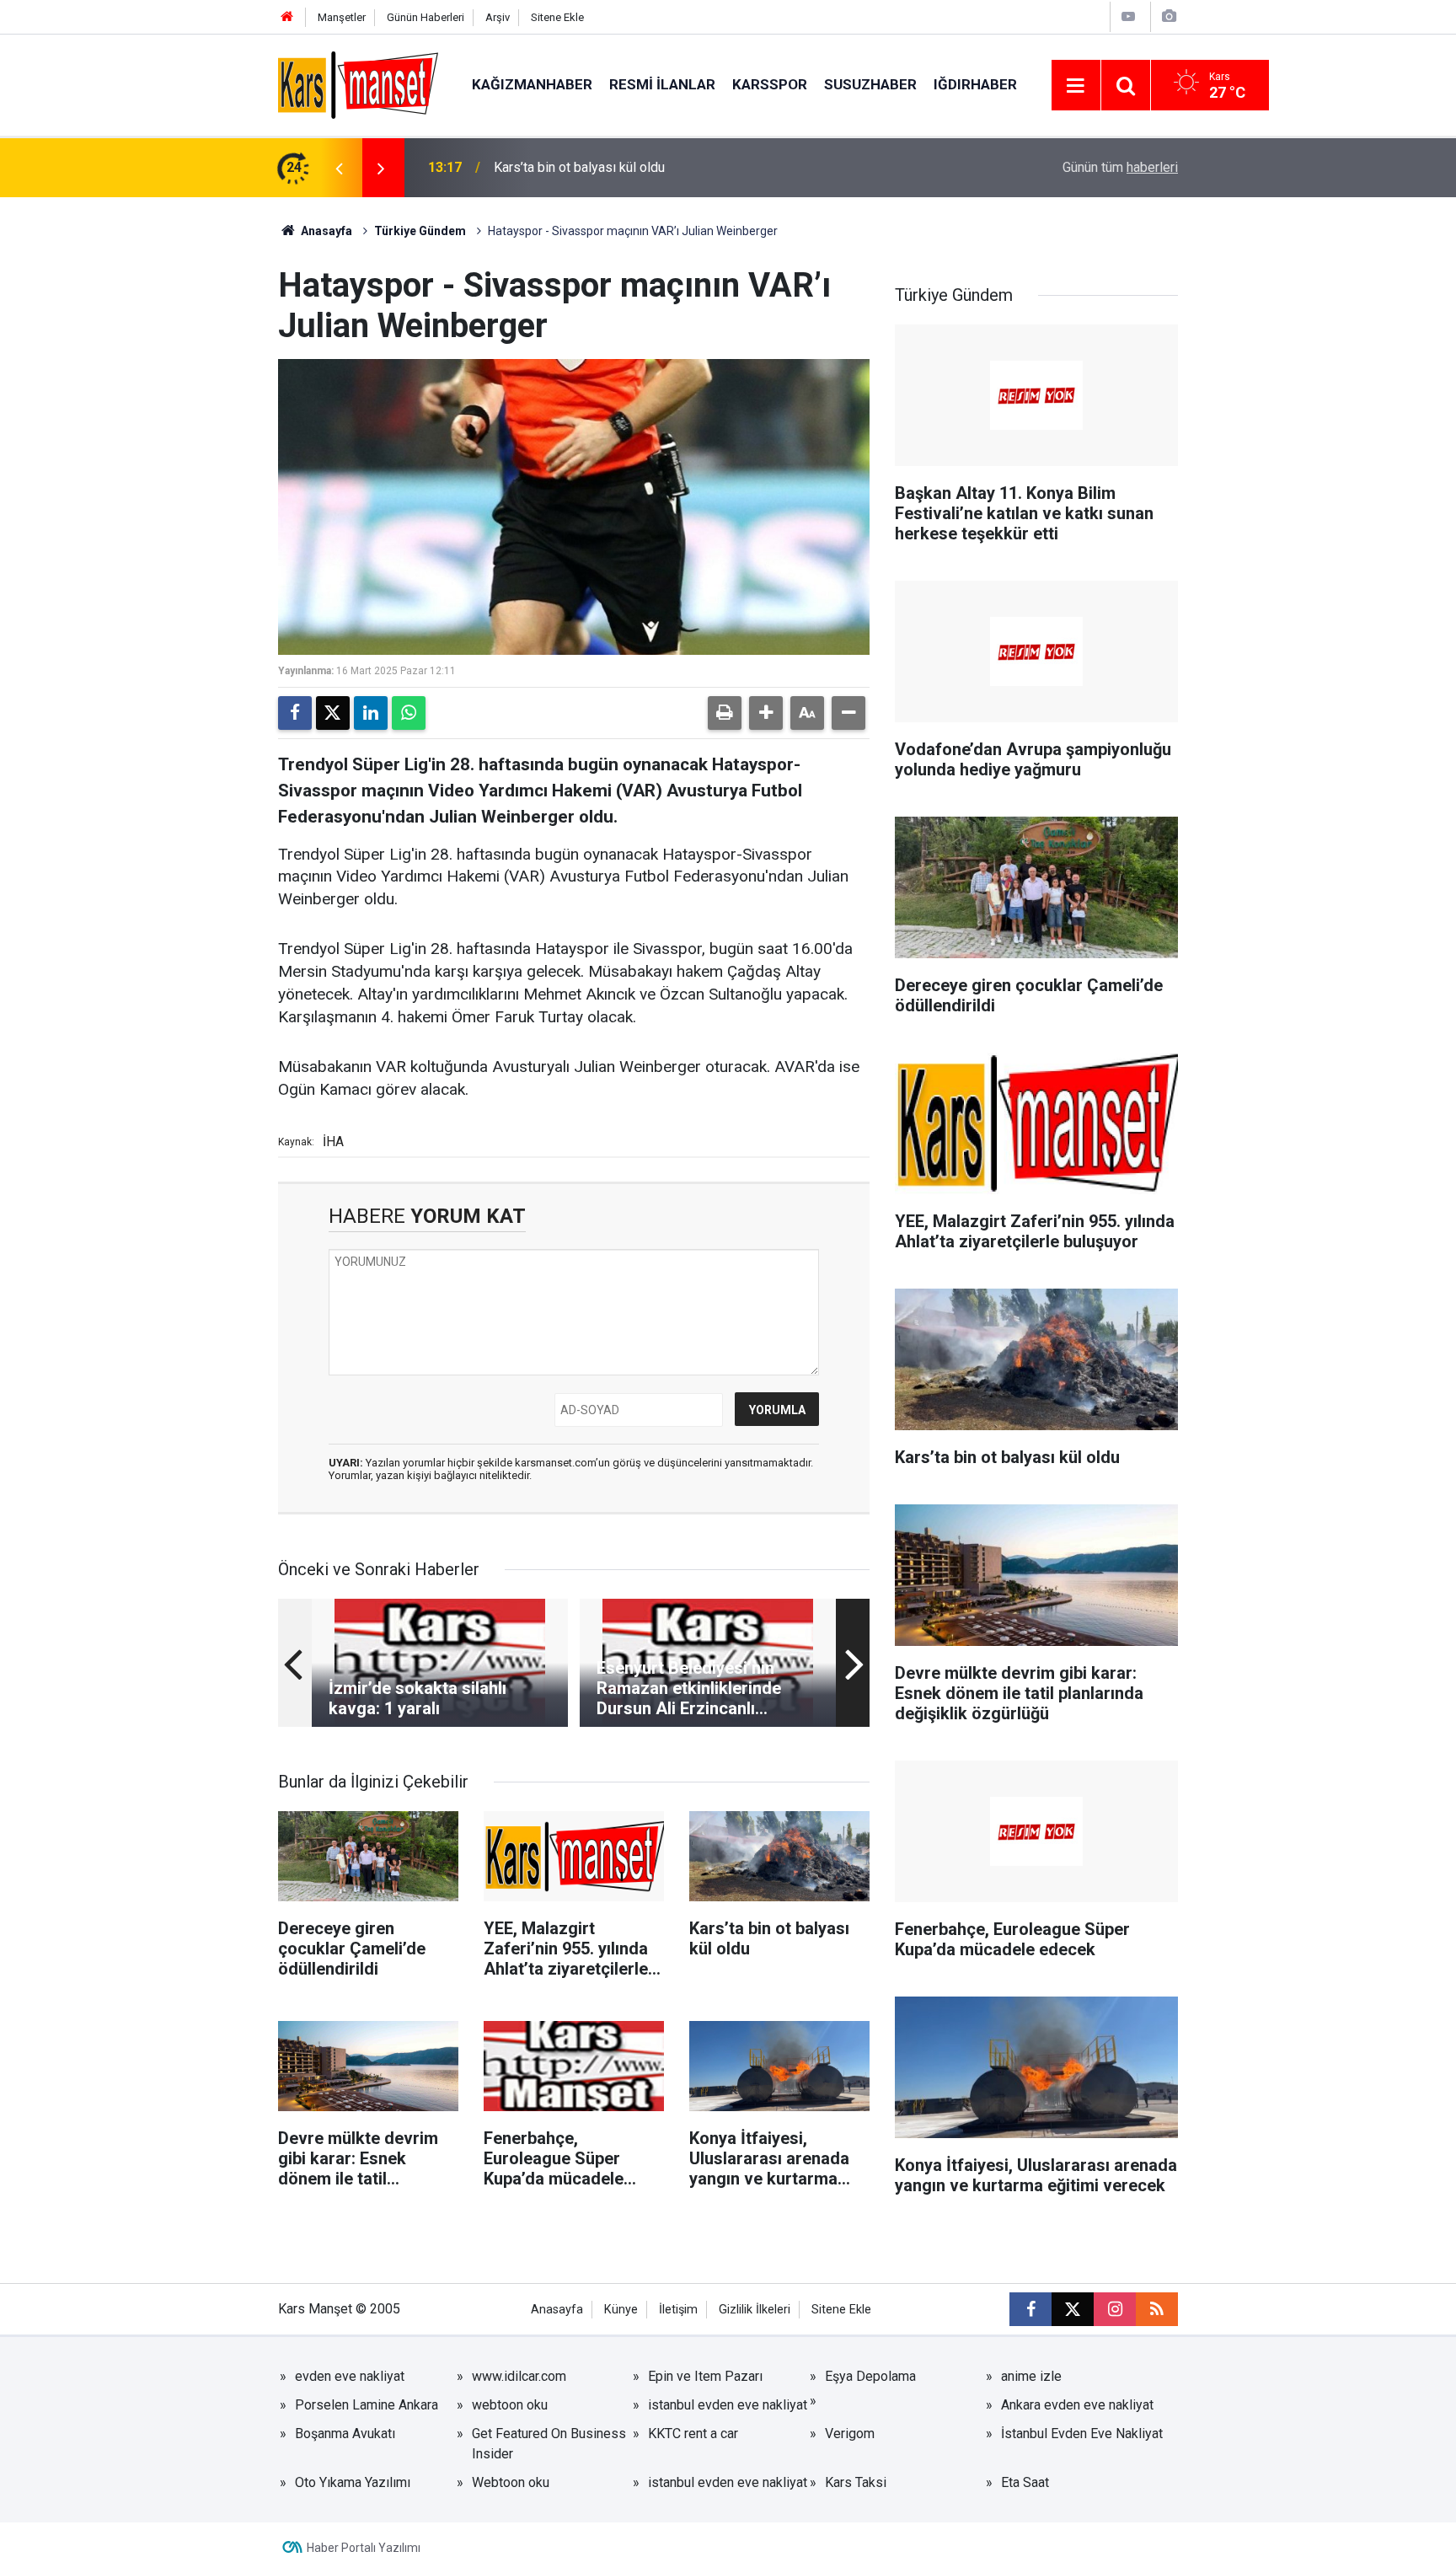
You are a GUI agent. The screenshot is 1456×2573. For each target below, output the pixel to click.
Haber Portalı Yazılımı (364, 2548)
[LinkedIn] (371, 713)
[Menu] (1076, 86)
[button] (766, 713)
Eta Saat (1025, 2482)
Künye (621, 2310)
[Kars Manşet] (358, 84)
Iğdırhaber (975, 84)
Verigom (850, 2434)
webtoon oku (510, 2405)
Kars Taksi (856, 2482)
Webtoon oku (511, 2482)
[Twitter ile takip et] (1073, 2309)
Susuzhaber (870, 84)
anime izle (1031, 2376)
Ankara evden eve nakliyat (1077, 2405)
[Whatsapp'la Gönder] (409, 713)
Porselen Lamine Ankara (367, 2405)
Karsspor (770, 84)
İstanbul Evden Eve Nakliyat (1082, 2434)
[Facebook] (295, 713)
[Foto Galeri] (1169, 16)
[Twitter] (333, 713)
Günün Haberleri (426, 17)
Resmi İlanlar (662, 84)
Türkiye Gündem (420, 231)
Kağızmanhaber (532, 84)
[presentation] (339, 168)
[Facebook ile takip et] (1030, 2309)
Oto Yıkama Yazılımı (353, 2482)
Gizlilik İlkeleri (755, 2310)
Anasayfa (325, 231)
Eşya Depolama (870, 2376)
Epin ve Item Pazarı (705, 2376)
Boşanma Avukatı (345, 2434)
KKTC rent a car (693, 2434)
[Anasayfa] (287, 17)
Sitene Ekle (557, 17)
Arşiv (498, 17)
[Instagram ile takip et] (1115, 2309)
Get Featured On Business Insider (549, 2444)
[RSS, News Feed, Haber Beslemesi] (1157, 2309)
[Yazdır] (725, 713)
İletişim (678, 2310)
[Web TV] (1128, 16)
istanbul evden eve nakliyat (728, 2405)
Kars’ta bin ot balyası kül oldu (579, 167)
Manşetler (342, 17)
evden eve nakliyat (350, 2376)
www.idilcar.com (519, 2376)
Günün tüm (1120, 167)
